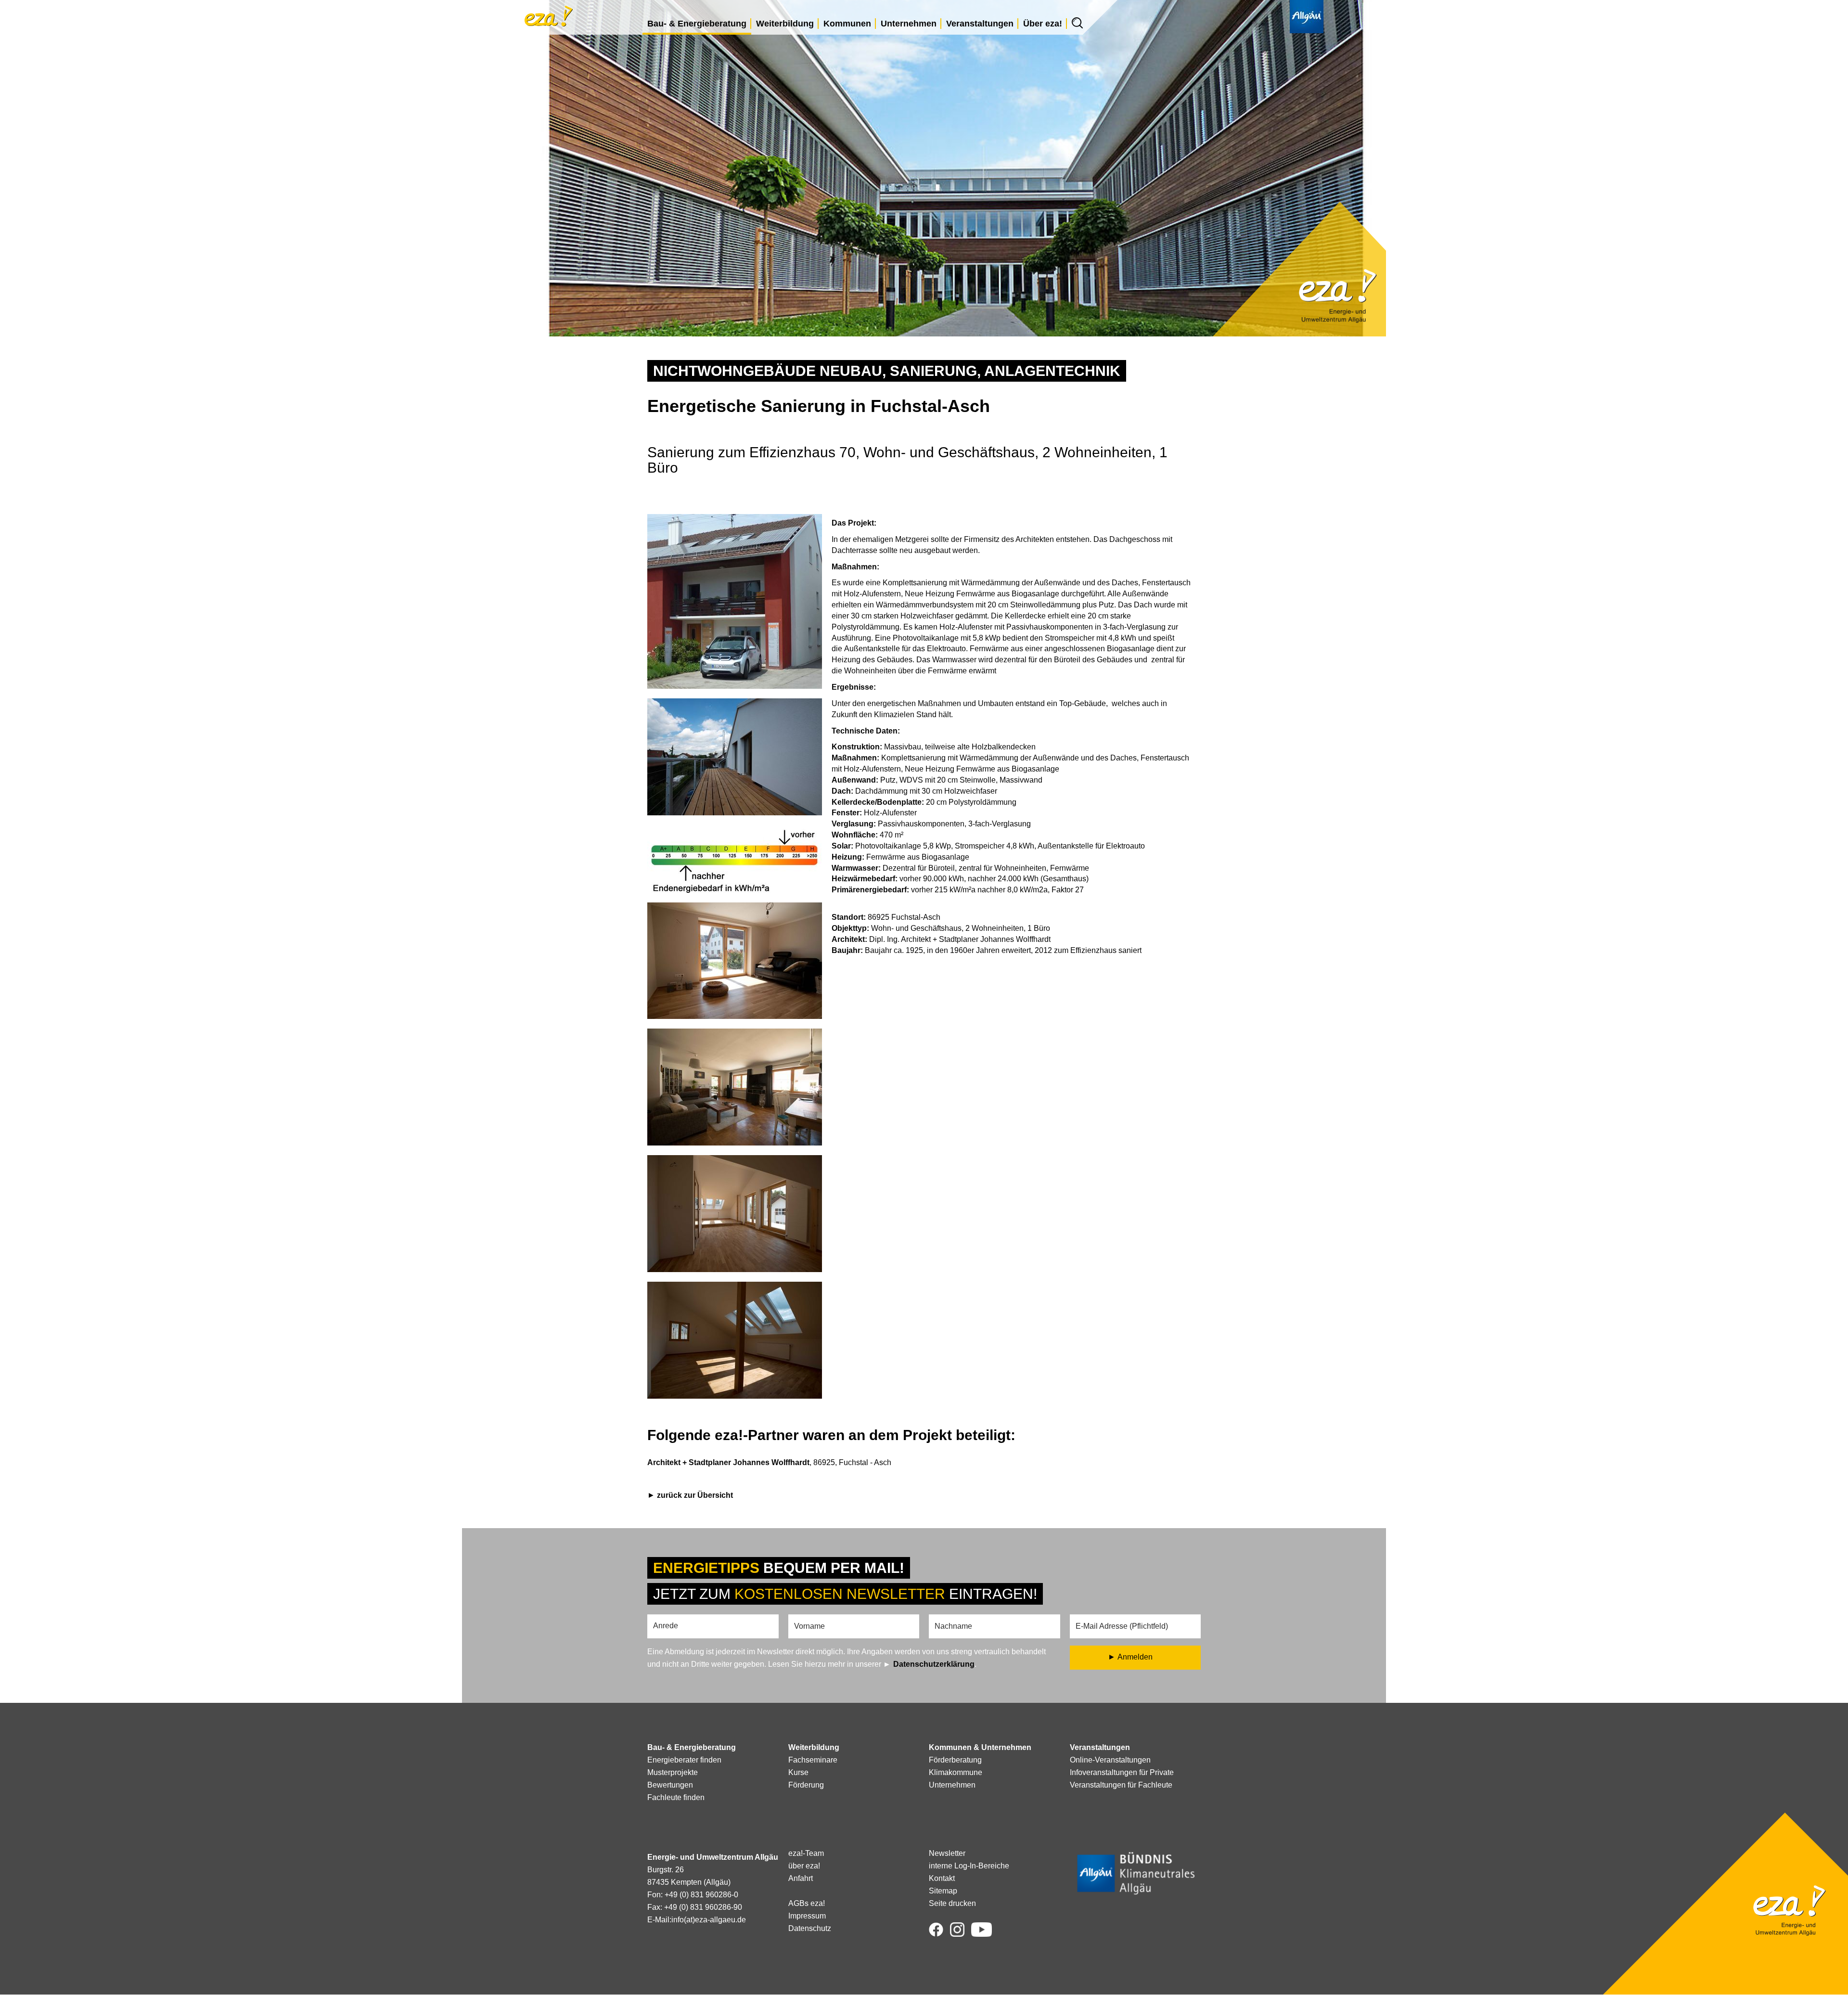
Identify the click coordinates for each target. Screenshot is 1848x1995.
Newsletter (947, 1853)
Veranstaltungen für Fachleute (1121, 1785)
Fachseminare (813, 1760)
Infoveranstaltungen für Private (1122, 1772)
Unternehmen (909, 24)
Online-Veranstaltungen (1110, 1760)
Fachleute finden (676, 1797)
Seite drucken (952, 1903)
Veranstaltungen (980, 24)
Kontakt (942, 1878)
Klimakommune (956, 1772)
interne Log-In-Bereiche (969, 1866)
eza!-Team (806, 1853)
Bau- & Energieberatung (697, 24)
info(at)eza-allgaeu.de (709, 1920)
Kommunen (847, 24)
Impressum (807, 1916)
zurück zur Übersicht (695, 1495)
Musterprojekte (673, 1772)
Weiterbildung (785, 24)
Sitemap (943, 1891)
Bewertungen (670, 1785)
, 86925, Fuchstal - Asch (769, 1462)
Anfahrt (801, 1878)
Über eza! (1043, 24)
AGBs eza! (807, 1903)
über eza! (804, 1866)
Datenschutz (810, 1928)
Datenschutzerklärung (934, 1664)
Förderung (806, 1785)
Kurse (798, 1772)
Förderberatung (955, 1760)
